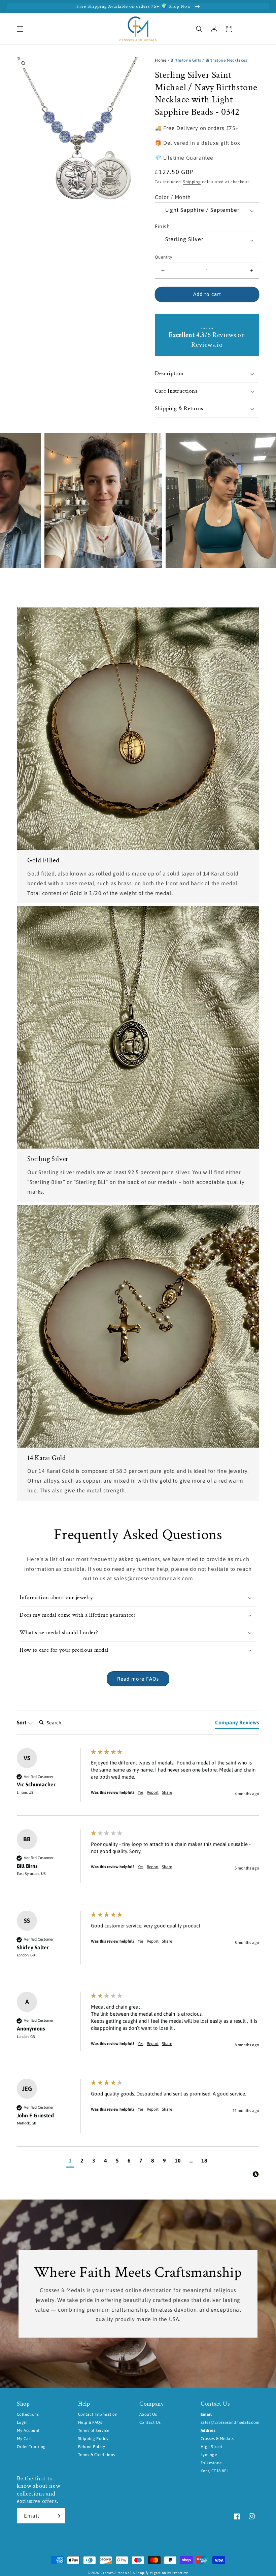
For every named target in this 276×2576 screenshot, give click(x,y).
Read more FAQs (138, 1679)
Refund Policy (92, 2447)
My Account (28, 2431)
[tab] (237, 1724)
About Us (148, 2414)
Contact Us (150, 2422)
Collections (28, 2414)
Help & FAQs (90, 2422)
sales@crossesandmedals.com (230, 2422)
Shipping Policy (93, 2439)
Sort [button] (22, 1722)
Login (22, 2422)
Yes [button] (141, 1792)
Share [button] (167, 1792)
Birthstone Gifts (186, 60)
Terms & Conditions (97, 2455)
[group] (138, 1782)
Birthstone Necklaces (227, 60)
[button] (20, 29)
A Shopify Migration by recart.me (160, 2573)
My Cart (24, 2439)
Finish (162, 226)
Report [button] (153, 1792)
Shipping (192, 182)
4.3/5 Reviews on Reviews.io (207, 340)
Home (161, 60)
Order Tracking (31, 2447)
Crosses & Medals (115, 2573)
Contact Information (98, 2414)
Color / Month (173, 197)
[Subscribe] (58, 2516)
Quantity (163, 257)
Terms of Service (94, 2431)
